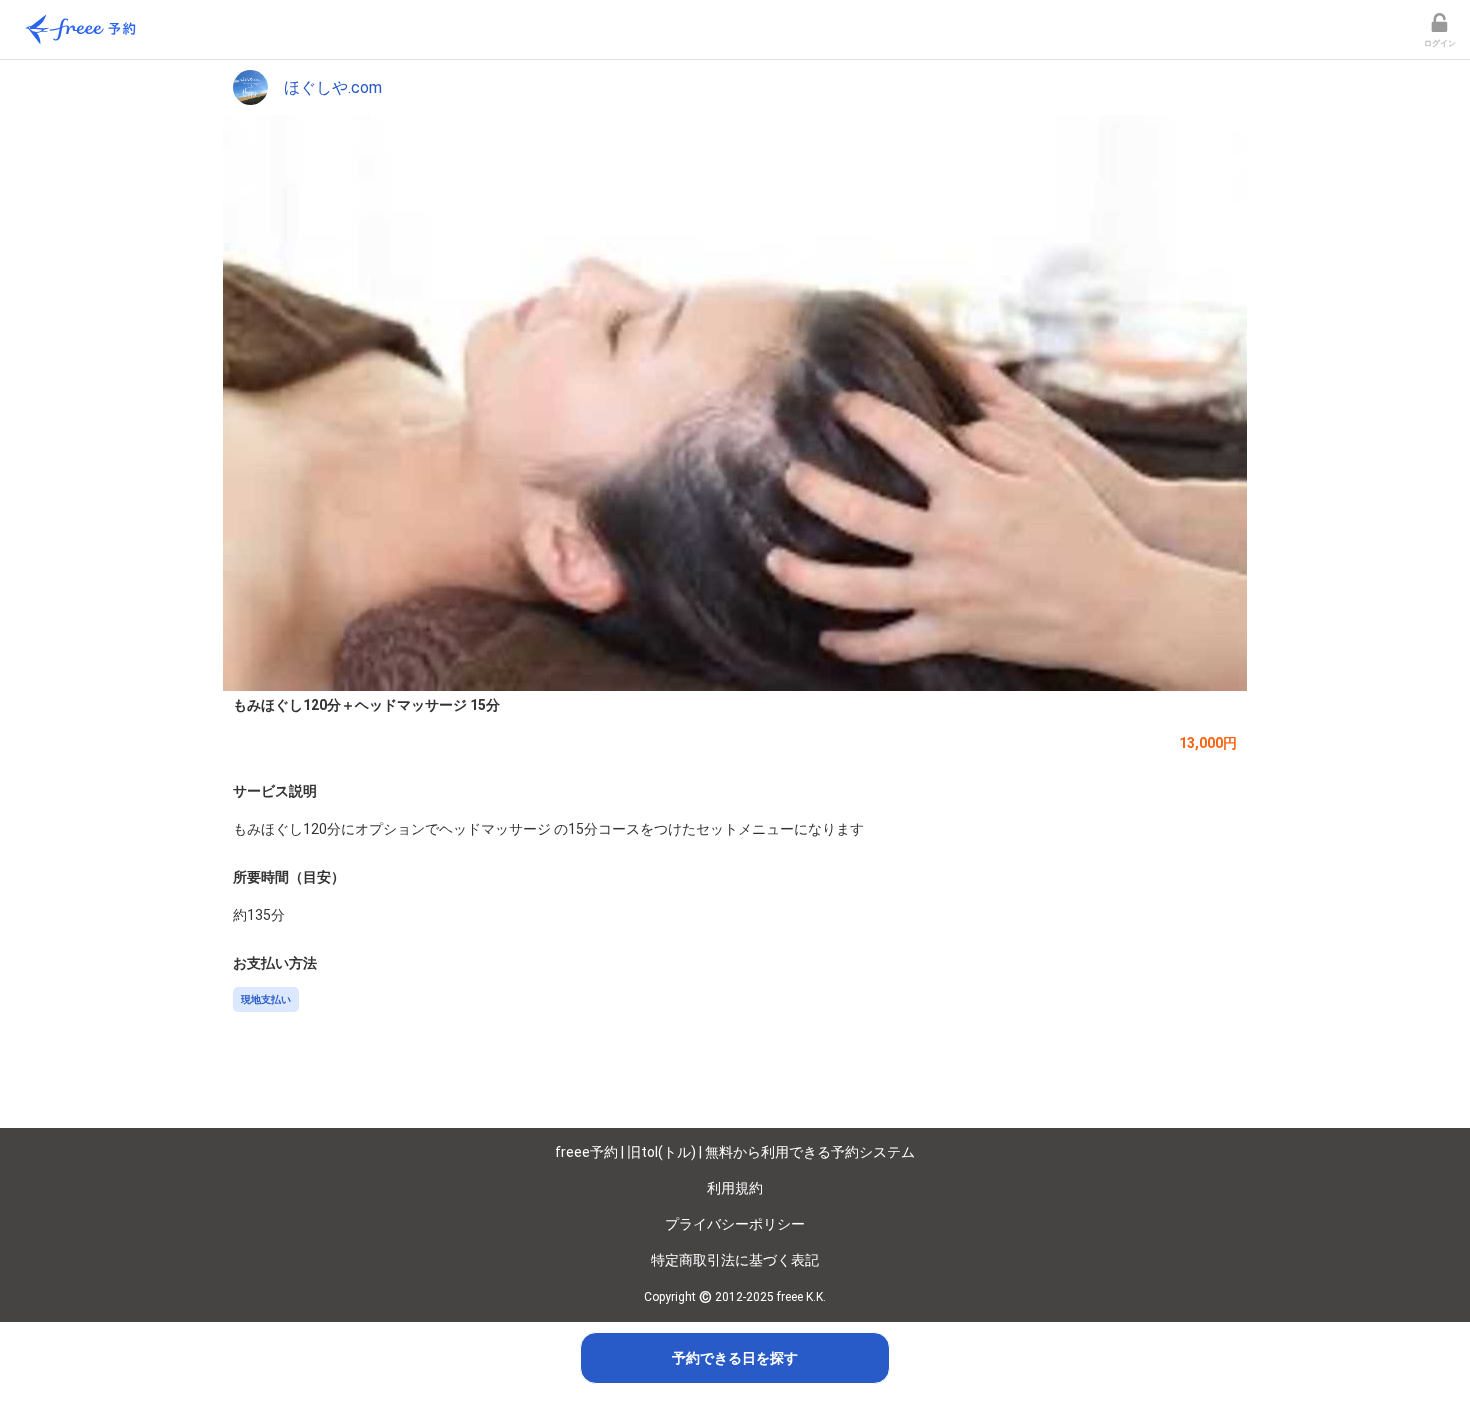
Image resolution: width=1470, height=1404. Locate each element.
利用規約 (735, 1188)
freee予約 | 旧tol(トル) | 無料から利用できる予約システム (735, 1152)
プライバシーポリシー (735, 1224)
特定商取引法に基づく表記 (735, 1260)
